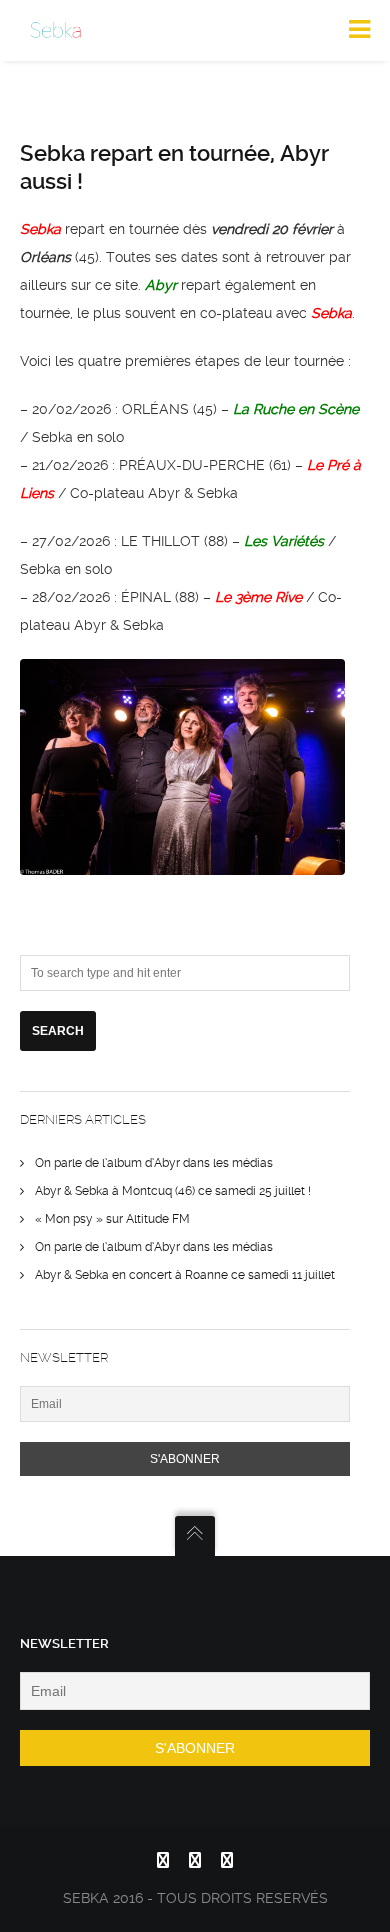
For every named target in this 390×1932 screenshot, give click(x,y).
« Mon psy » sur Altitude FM (112, 1219)
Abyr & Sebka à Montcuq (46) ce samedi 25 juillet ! (173, 1191)
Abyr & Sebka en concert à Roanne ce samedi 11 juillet (185, 1275)
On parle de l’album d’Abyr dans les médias (154, 1163)
